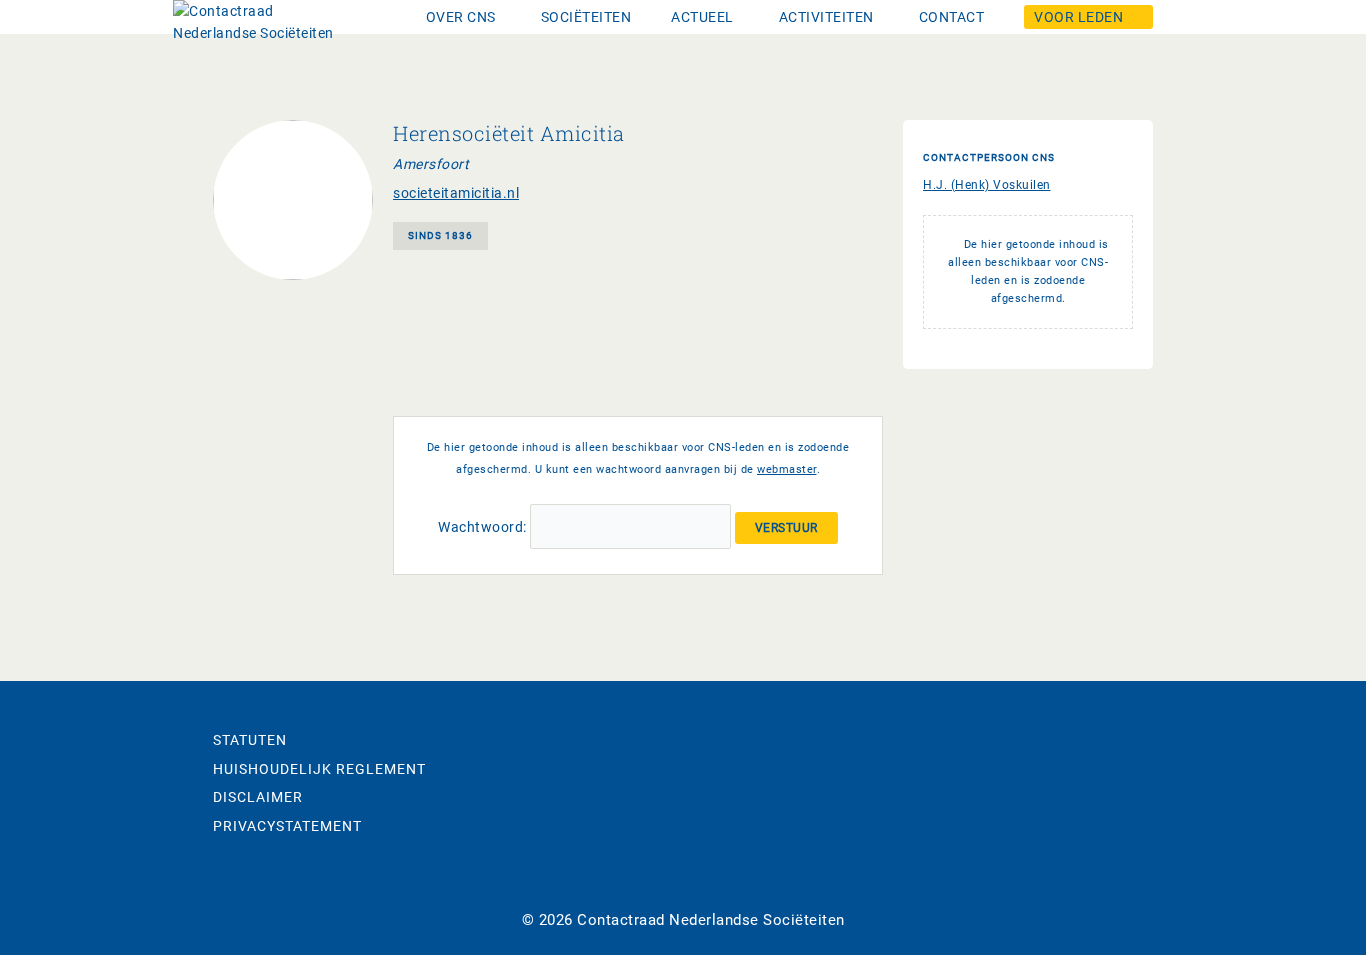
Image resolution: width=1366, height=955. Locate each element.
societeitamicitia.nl (456, 193)
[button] (463, 17)
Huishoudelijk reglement (319, 769)
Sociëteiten (586, 17)
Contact (952, 17)
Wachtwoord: (484, 527)
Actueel (702, 17)
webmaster (787, 469)
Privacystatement (287, 826)
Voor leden (1078, 17)
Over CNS (461, 17)
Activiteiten (826, 17)
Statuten (250, 740)
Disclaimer (258, 797)
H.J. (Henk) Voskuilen (987, 185)
